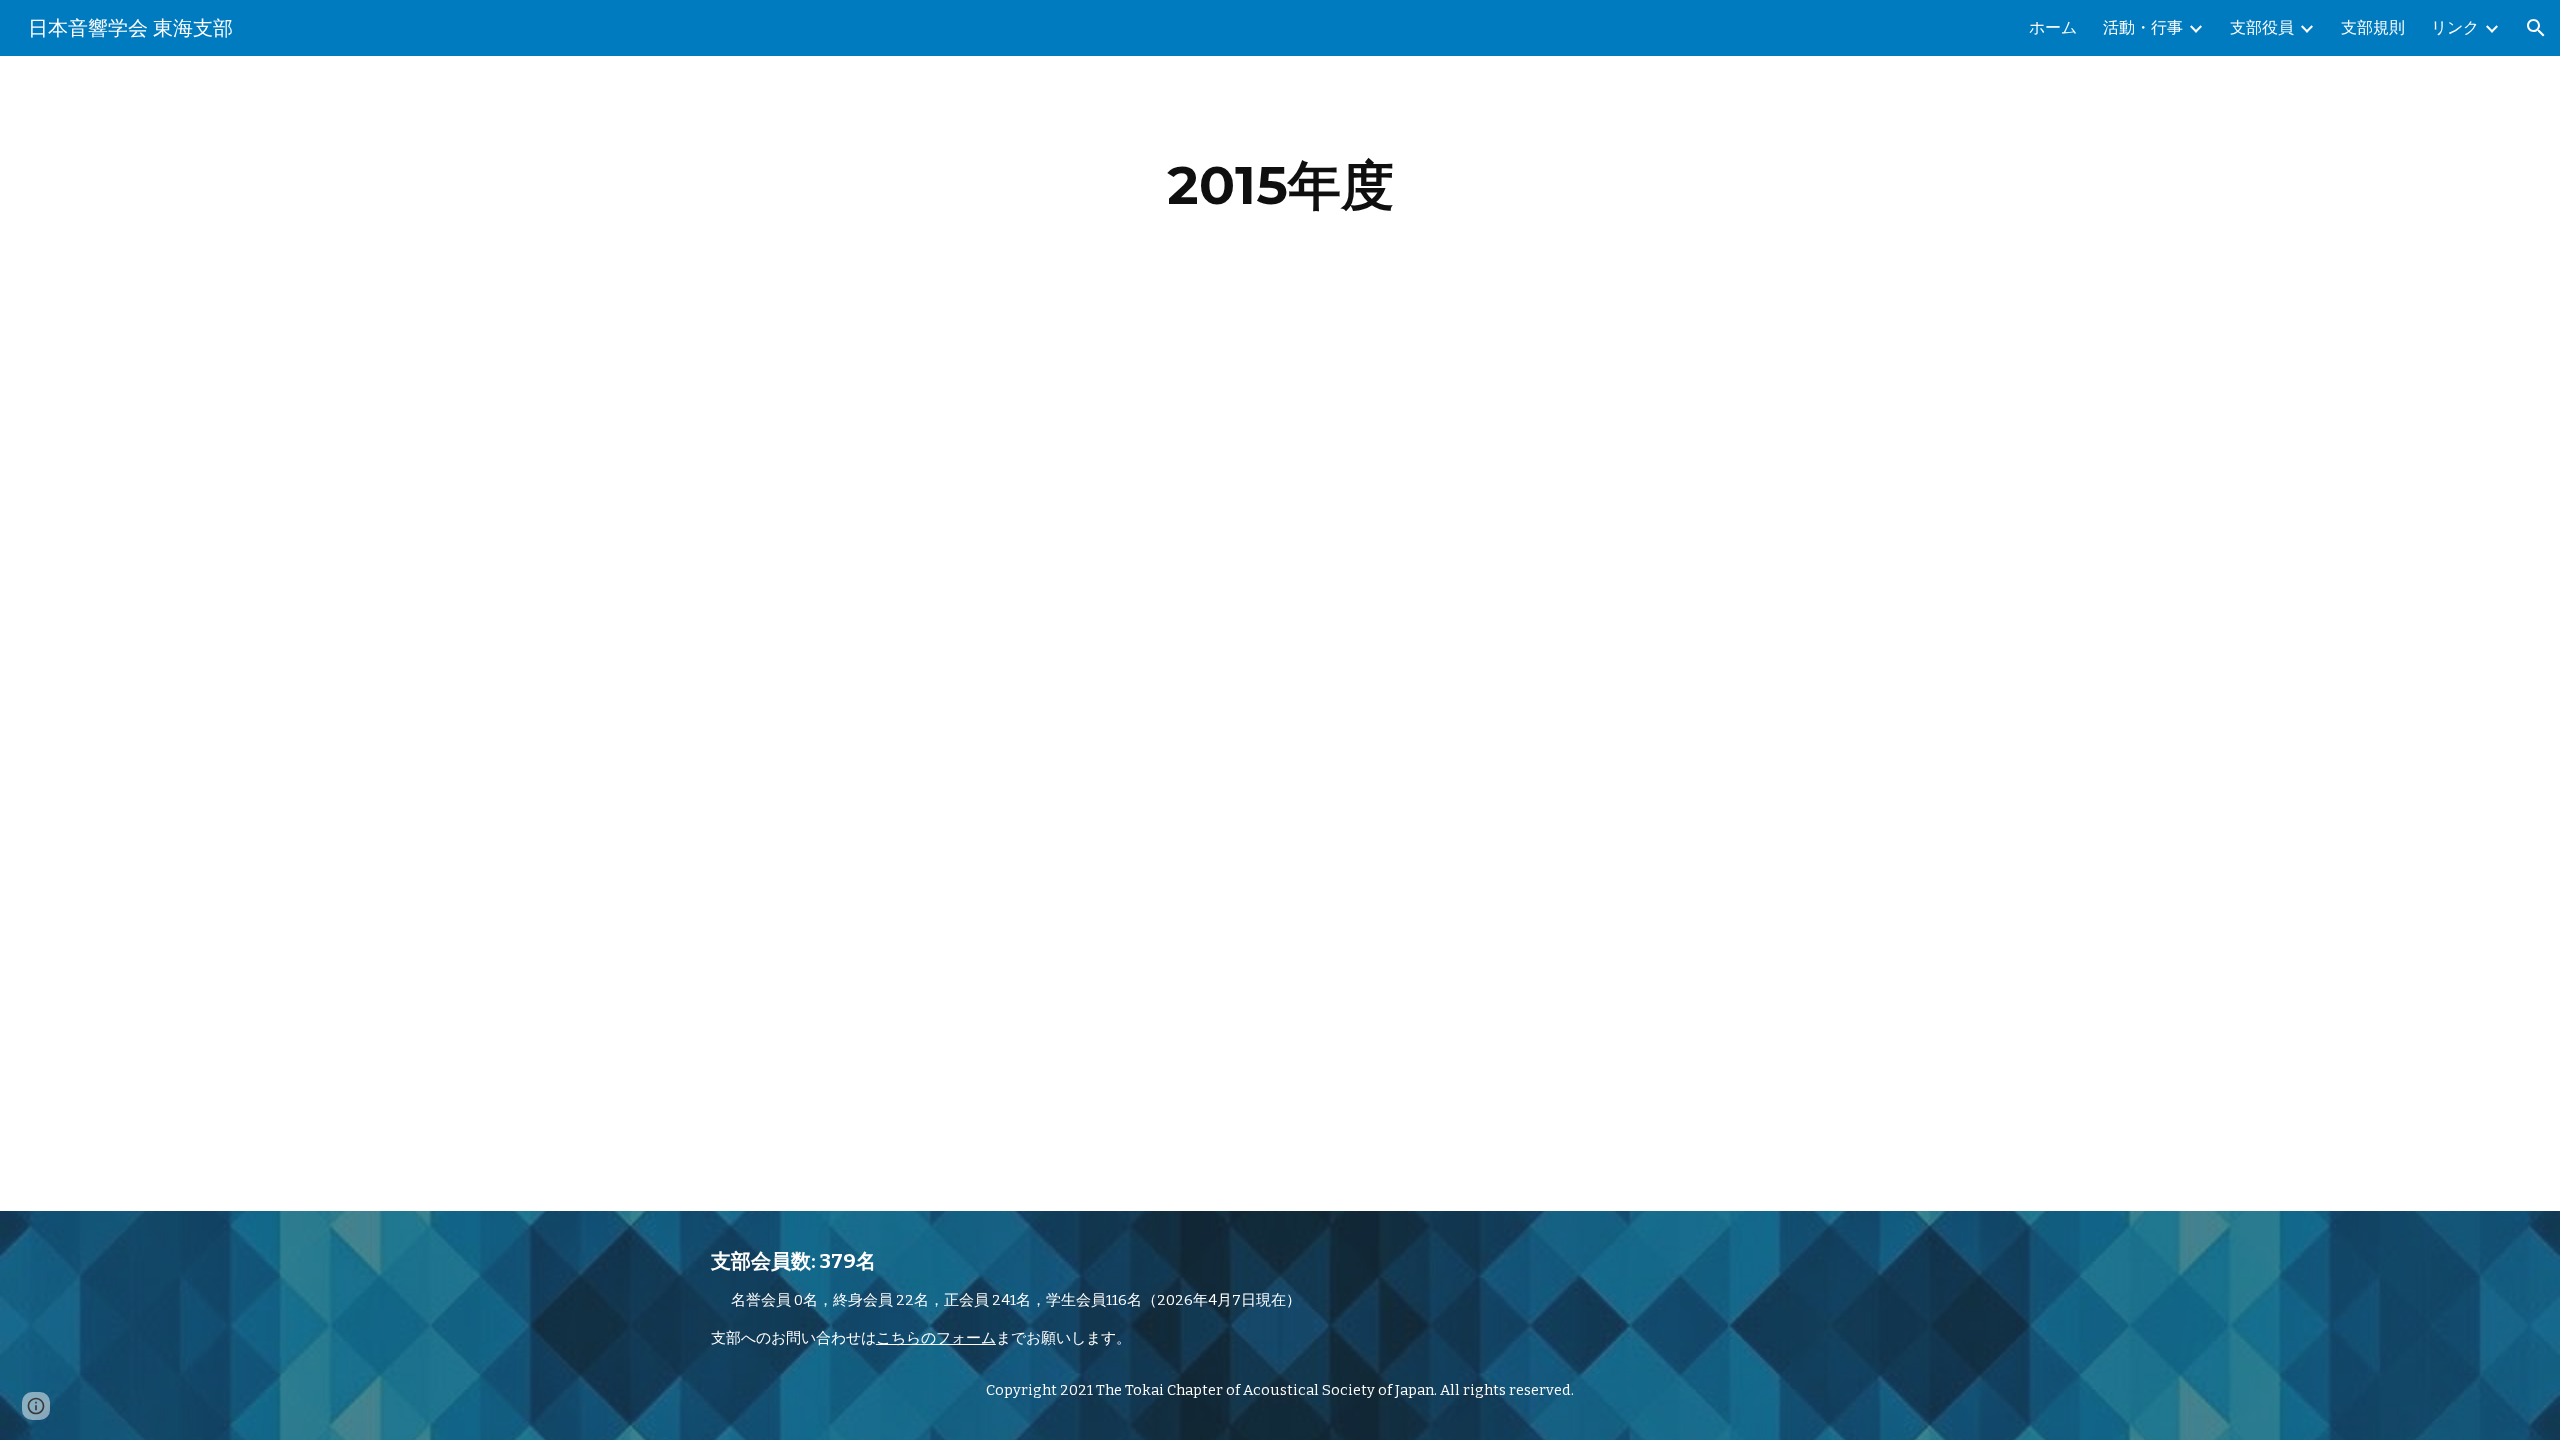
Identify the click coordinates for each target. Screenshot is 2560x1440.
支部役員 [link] (2262, 27)
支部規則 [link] (2373, 27)
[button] (2536, 28)
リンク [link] (2455, 27)
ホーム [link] (2053, 27)
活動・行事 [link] (2143, 27)
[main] (1280, 185)
